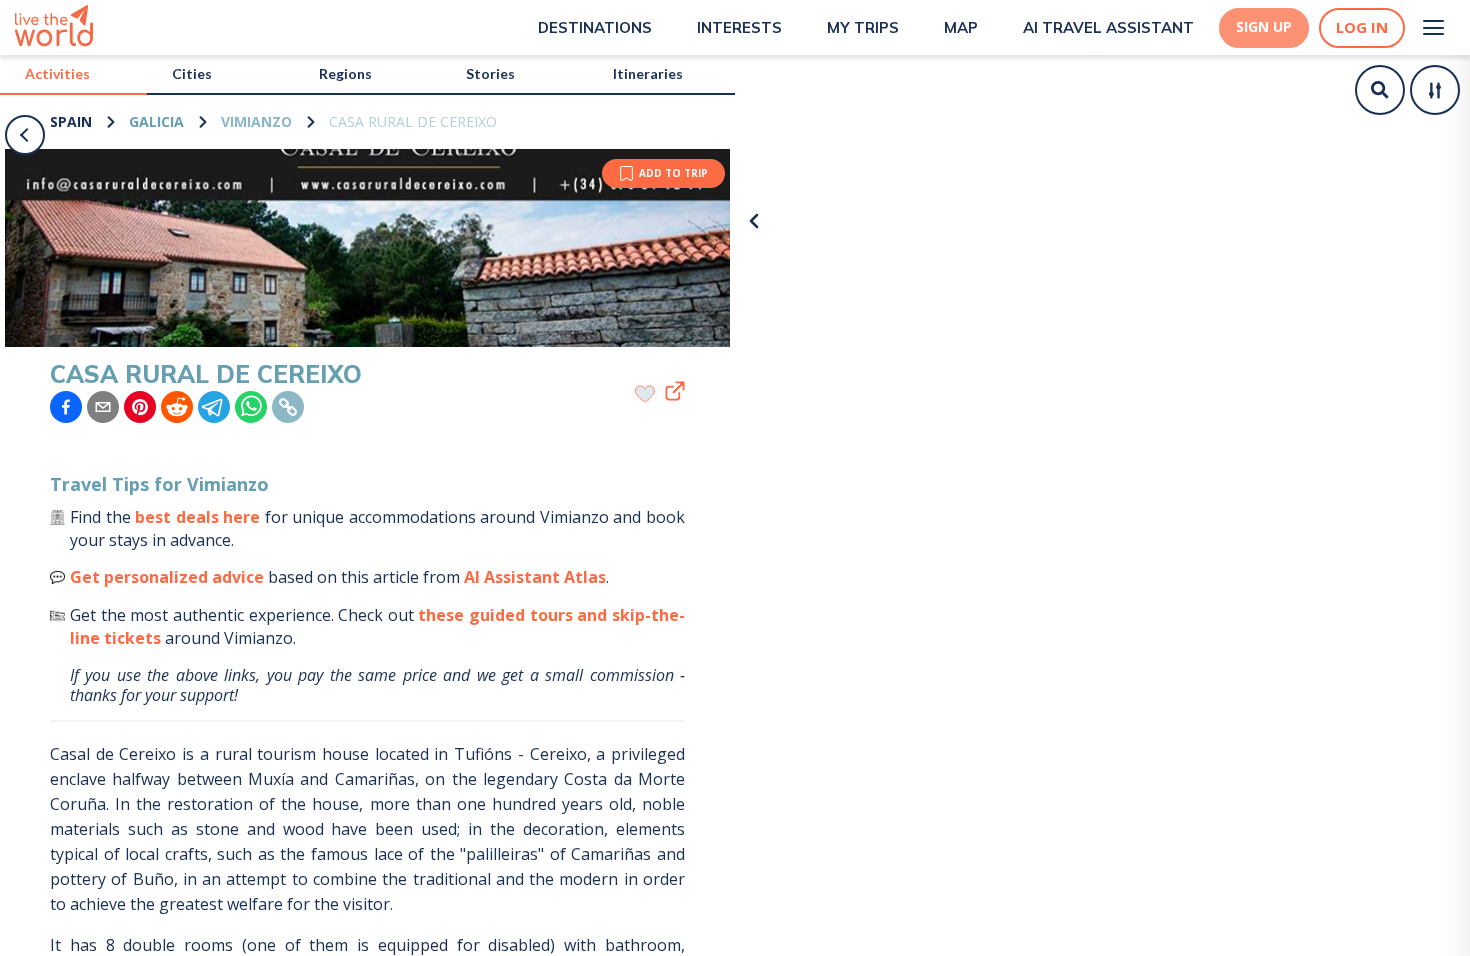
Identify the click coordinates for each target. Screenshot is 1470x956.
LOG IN (1362, 27)
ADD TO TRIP (673, 173)
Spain (71, 121)
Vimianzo (256, 121)
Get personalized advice (167, 577)
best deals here (197, 517)
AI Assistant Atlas (535, 577)
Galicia (156, 121)
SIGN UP (1264, 27)
